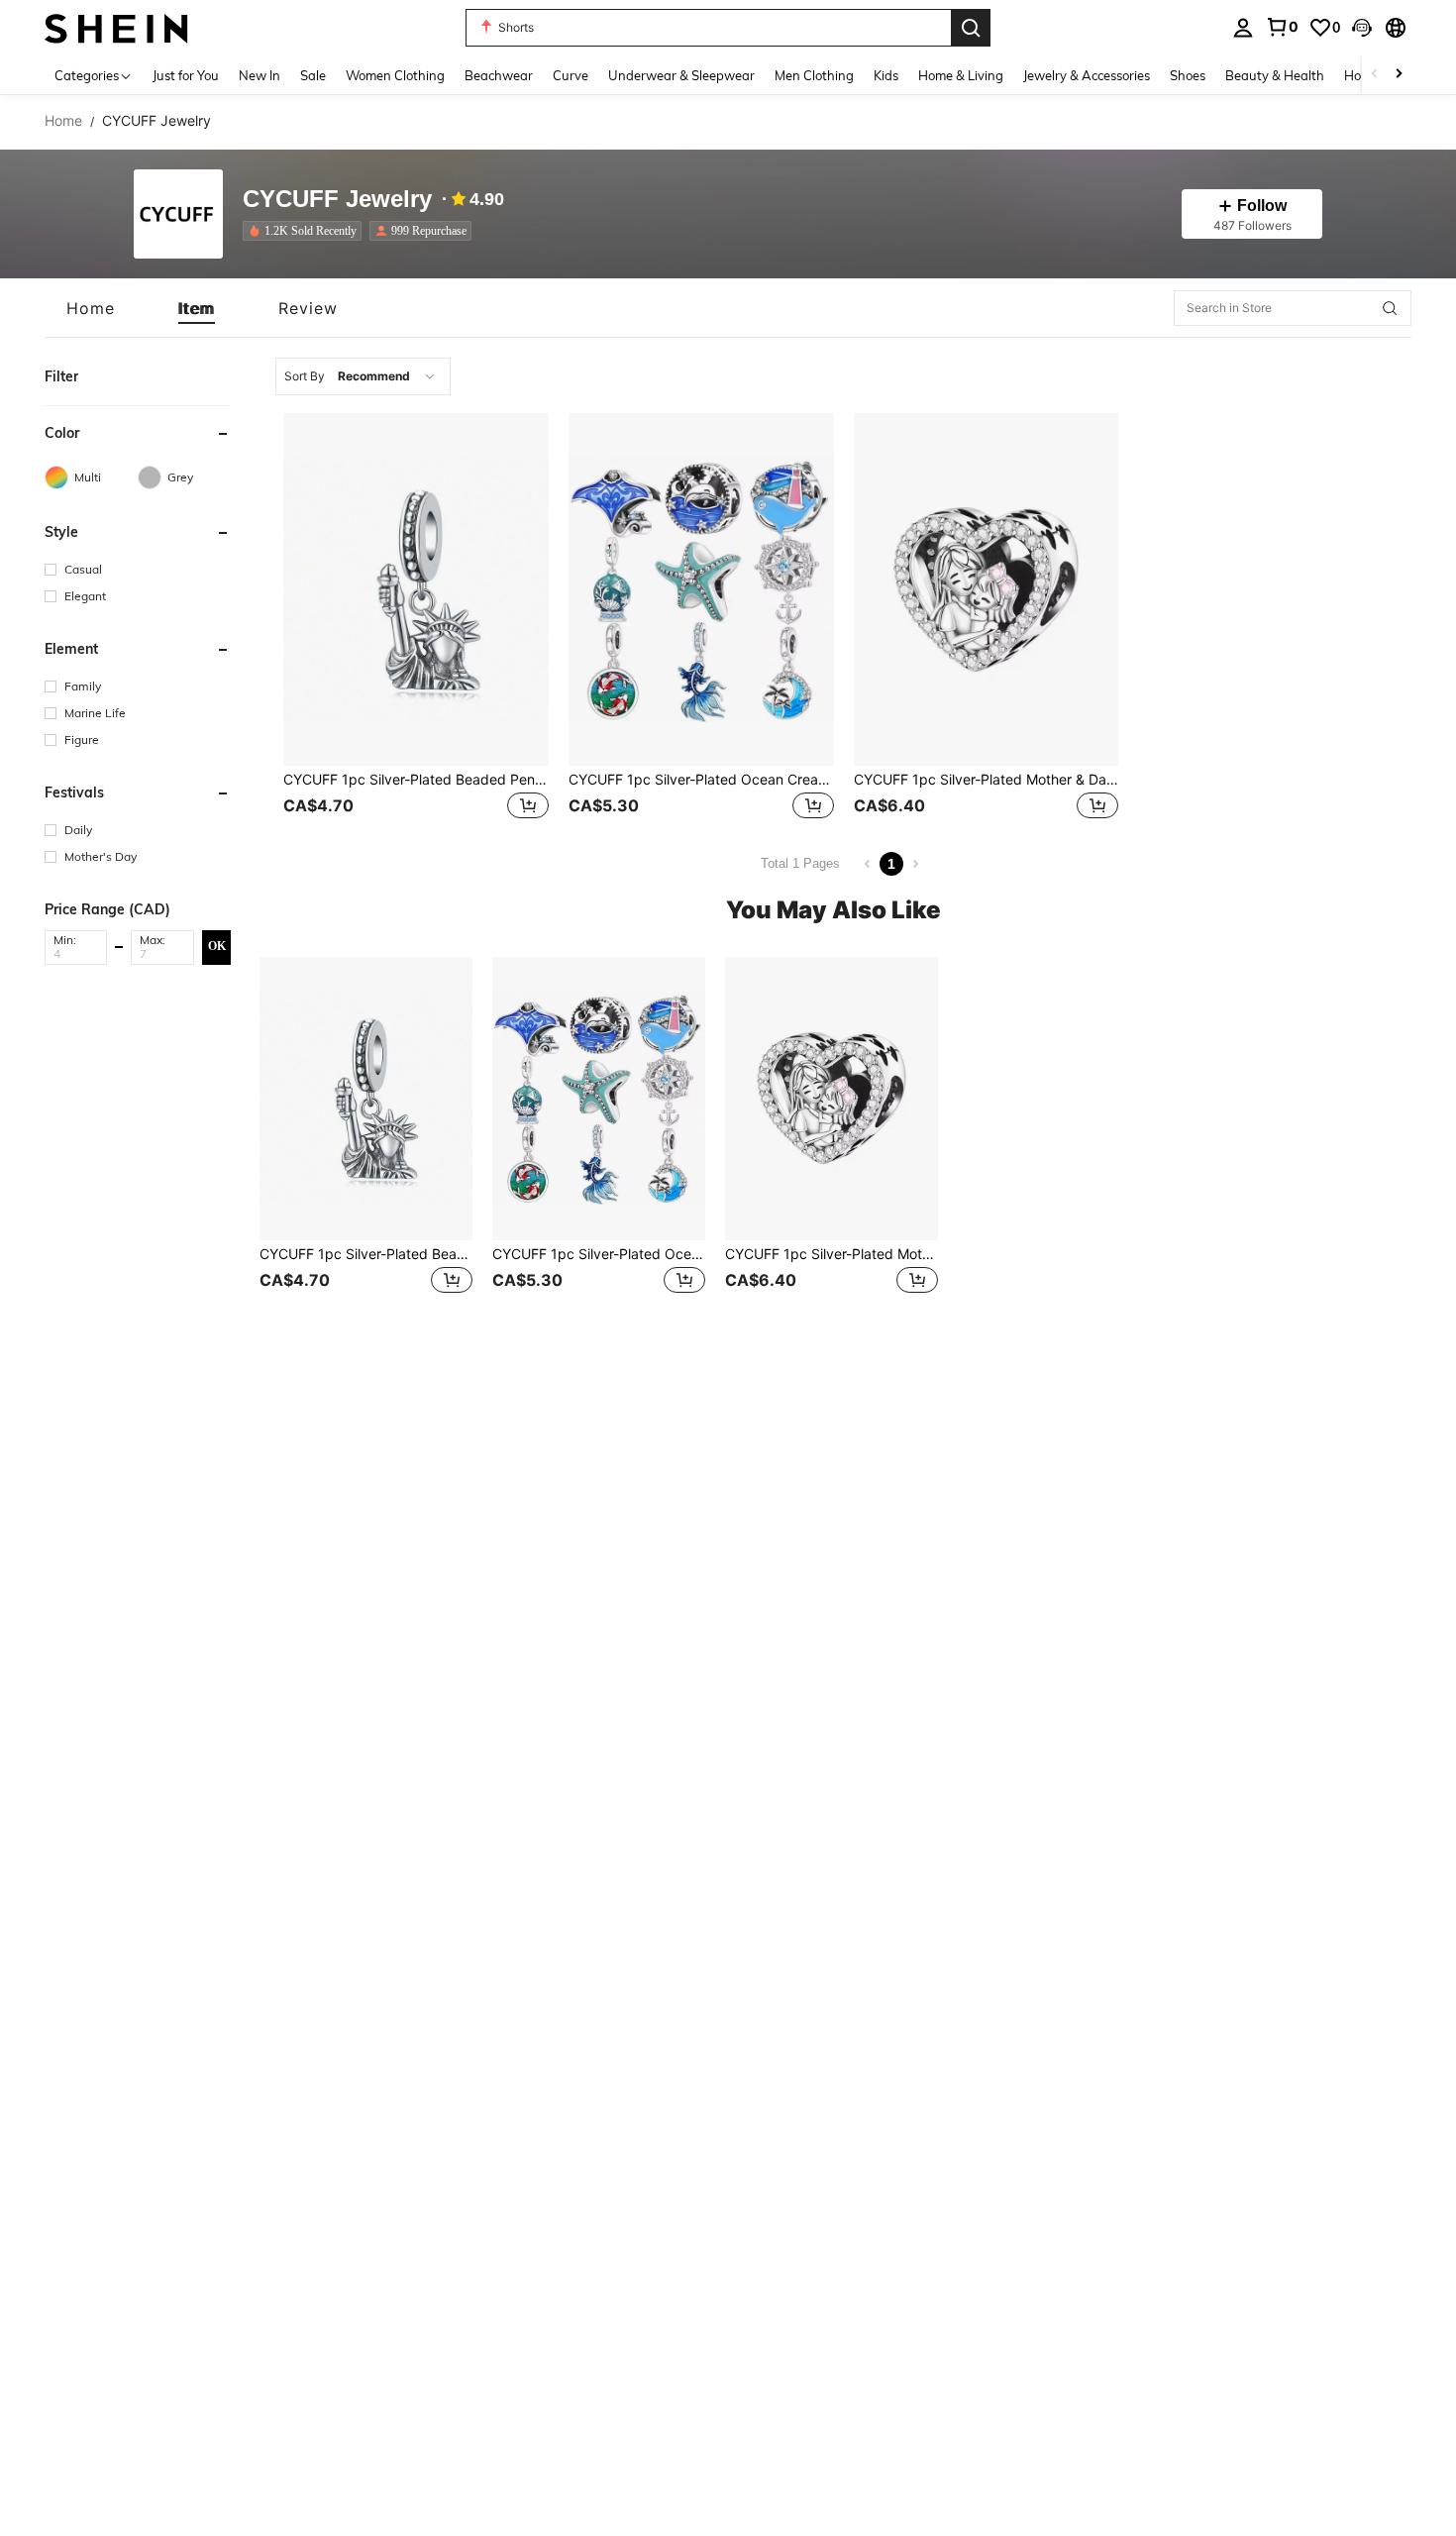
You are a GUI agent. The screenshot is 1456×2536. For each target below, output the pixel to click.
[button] (1362, 28)
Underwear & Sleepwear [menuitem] (681, 75)
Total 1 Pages (800, 863)
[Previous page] (868, 864)
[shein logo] (116, 27)
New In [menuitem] (260, 75)
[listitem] (306, 231)
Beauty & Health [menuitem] (1275, 75)
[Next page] (915, 864)
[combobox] (363, 376)
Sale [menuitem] (313, 75)
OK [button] (217, 946)
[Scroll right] (1399, 75)
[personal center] (1243, 28)
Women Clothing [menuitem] (395, 75)
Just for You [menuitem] (186, 75)
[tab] (91, 308)
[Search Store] (1390, 308)
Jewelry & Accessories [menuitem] (1087, 75)
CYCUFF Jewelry (337, 200)
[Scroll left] (1375, 75)
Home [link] (63, 121)
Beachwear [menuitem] (499, 75)
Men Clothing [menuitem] (814, 75)
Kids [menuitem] (886, 75)
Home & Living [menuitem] (961, 75)
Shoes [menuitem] (1188, 75)
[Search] (971, 28)
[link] (1282, 27)
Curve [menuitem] (571, 75)
